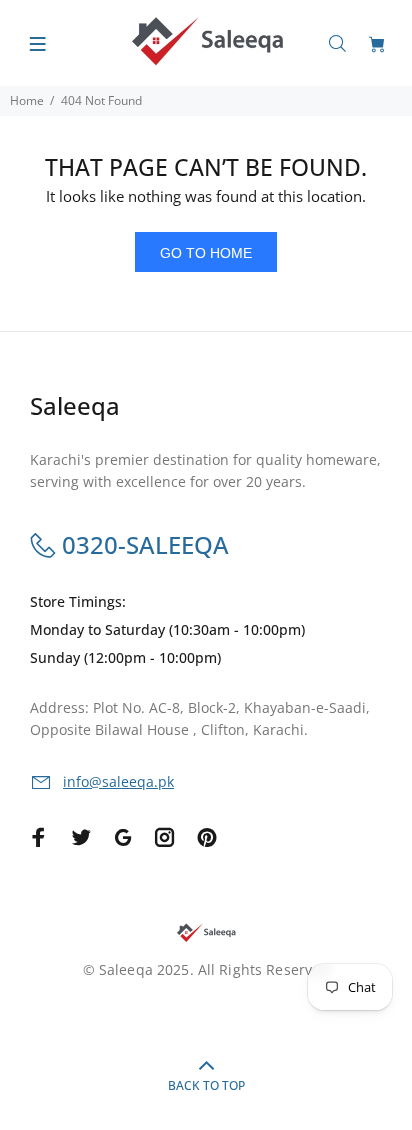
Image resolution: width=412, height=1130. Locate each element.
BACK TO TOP (206, 1085)
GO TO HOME (206, 253)
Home (27, 100)
